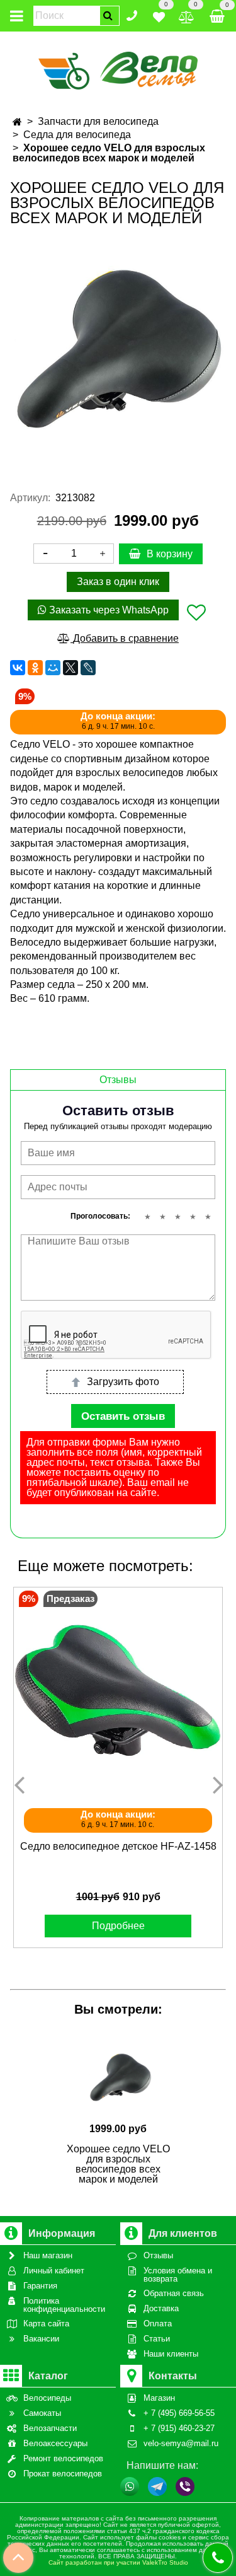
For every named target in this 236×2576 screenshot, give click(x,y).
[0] (159, 15)
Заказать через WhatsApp (108, 610)
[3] (177, 1217)
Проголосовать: (100, 1216)
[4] (193, 1217)
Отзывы (118, 1080)
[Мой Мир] (53, 668)
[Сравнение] (187, 15)
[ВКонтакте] (18, 668)
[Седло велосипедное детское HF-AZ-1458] (118, 1692)
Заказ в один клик (118, 582)
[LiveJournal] (88, 668)
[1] (147, 1217)
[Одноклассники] (35, 668)
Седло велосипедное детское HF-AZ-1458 (118, 1846)
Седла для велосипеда (77, 135)
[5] (208, 1217)
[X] (70, 668)
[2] (162, 1217)
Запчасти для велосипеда (98, 121)
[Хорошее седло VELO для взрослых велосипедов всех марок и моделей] (118, 349)
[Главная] (17, 122)
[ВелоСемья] (118, 68)
